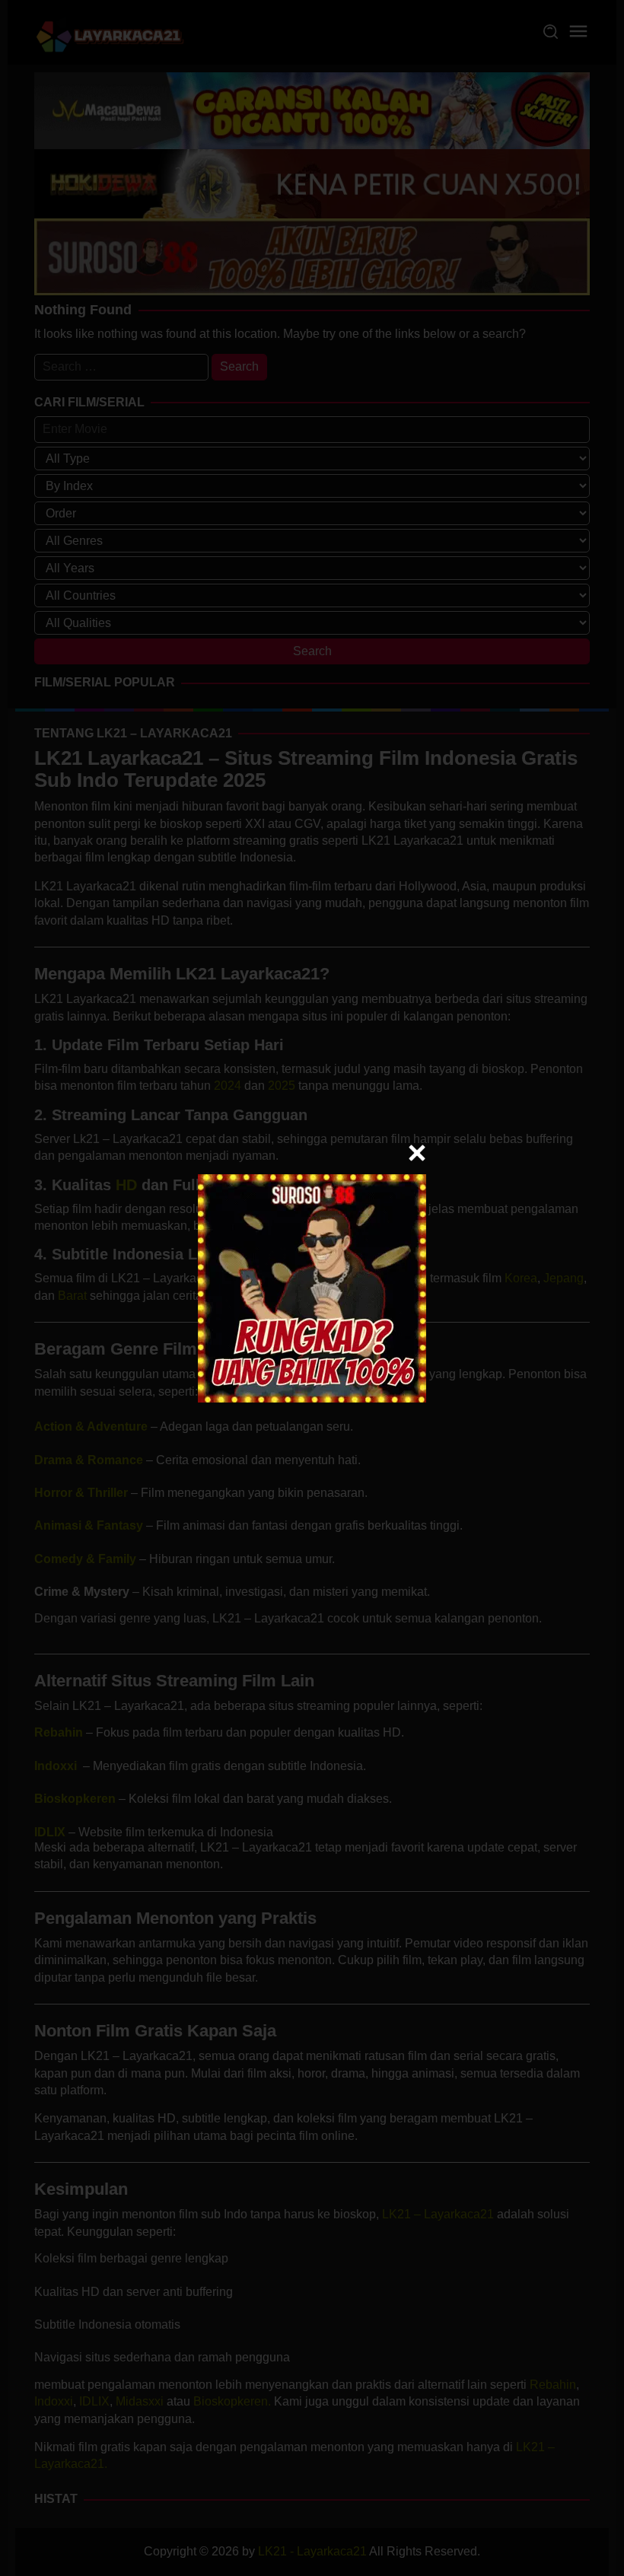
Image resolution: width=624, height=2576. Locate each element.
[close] (417, 1153)
